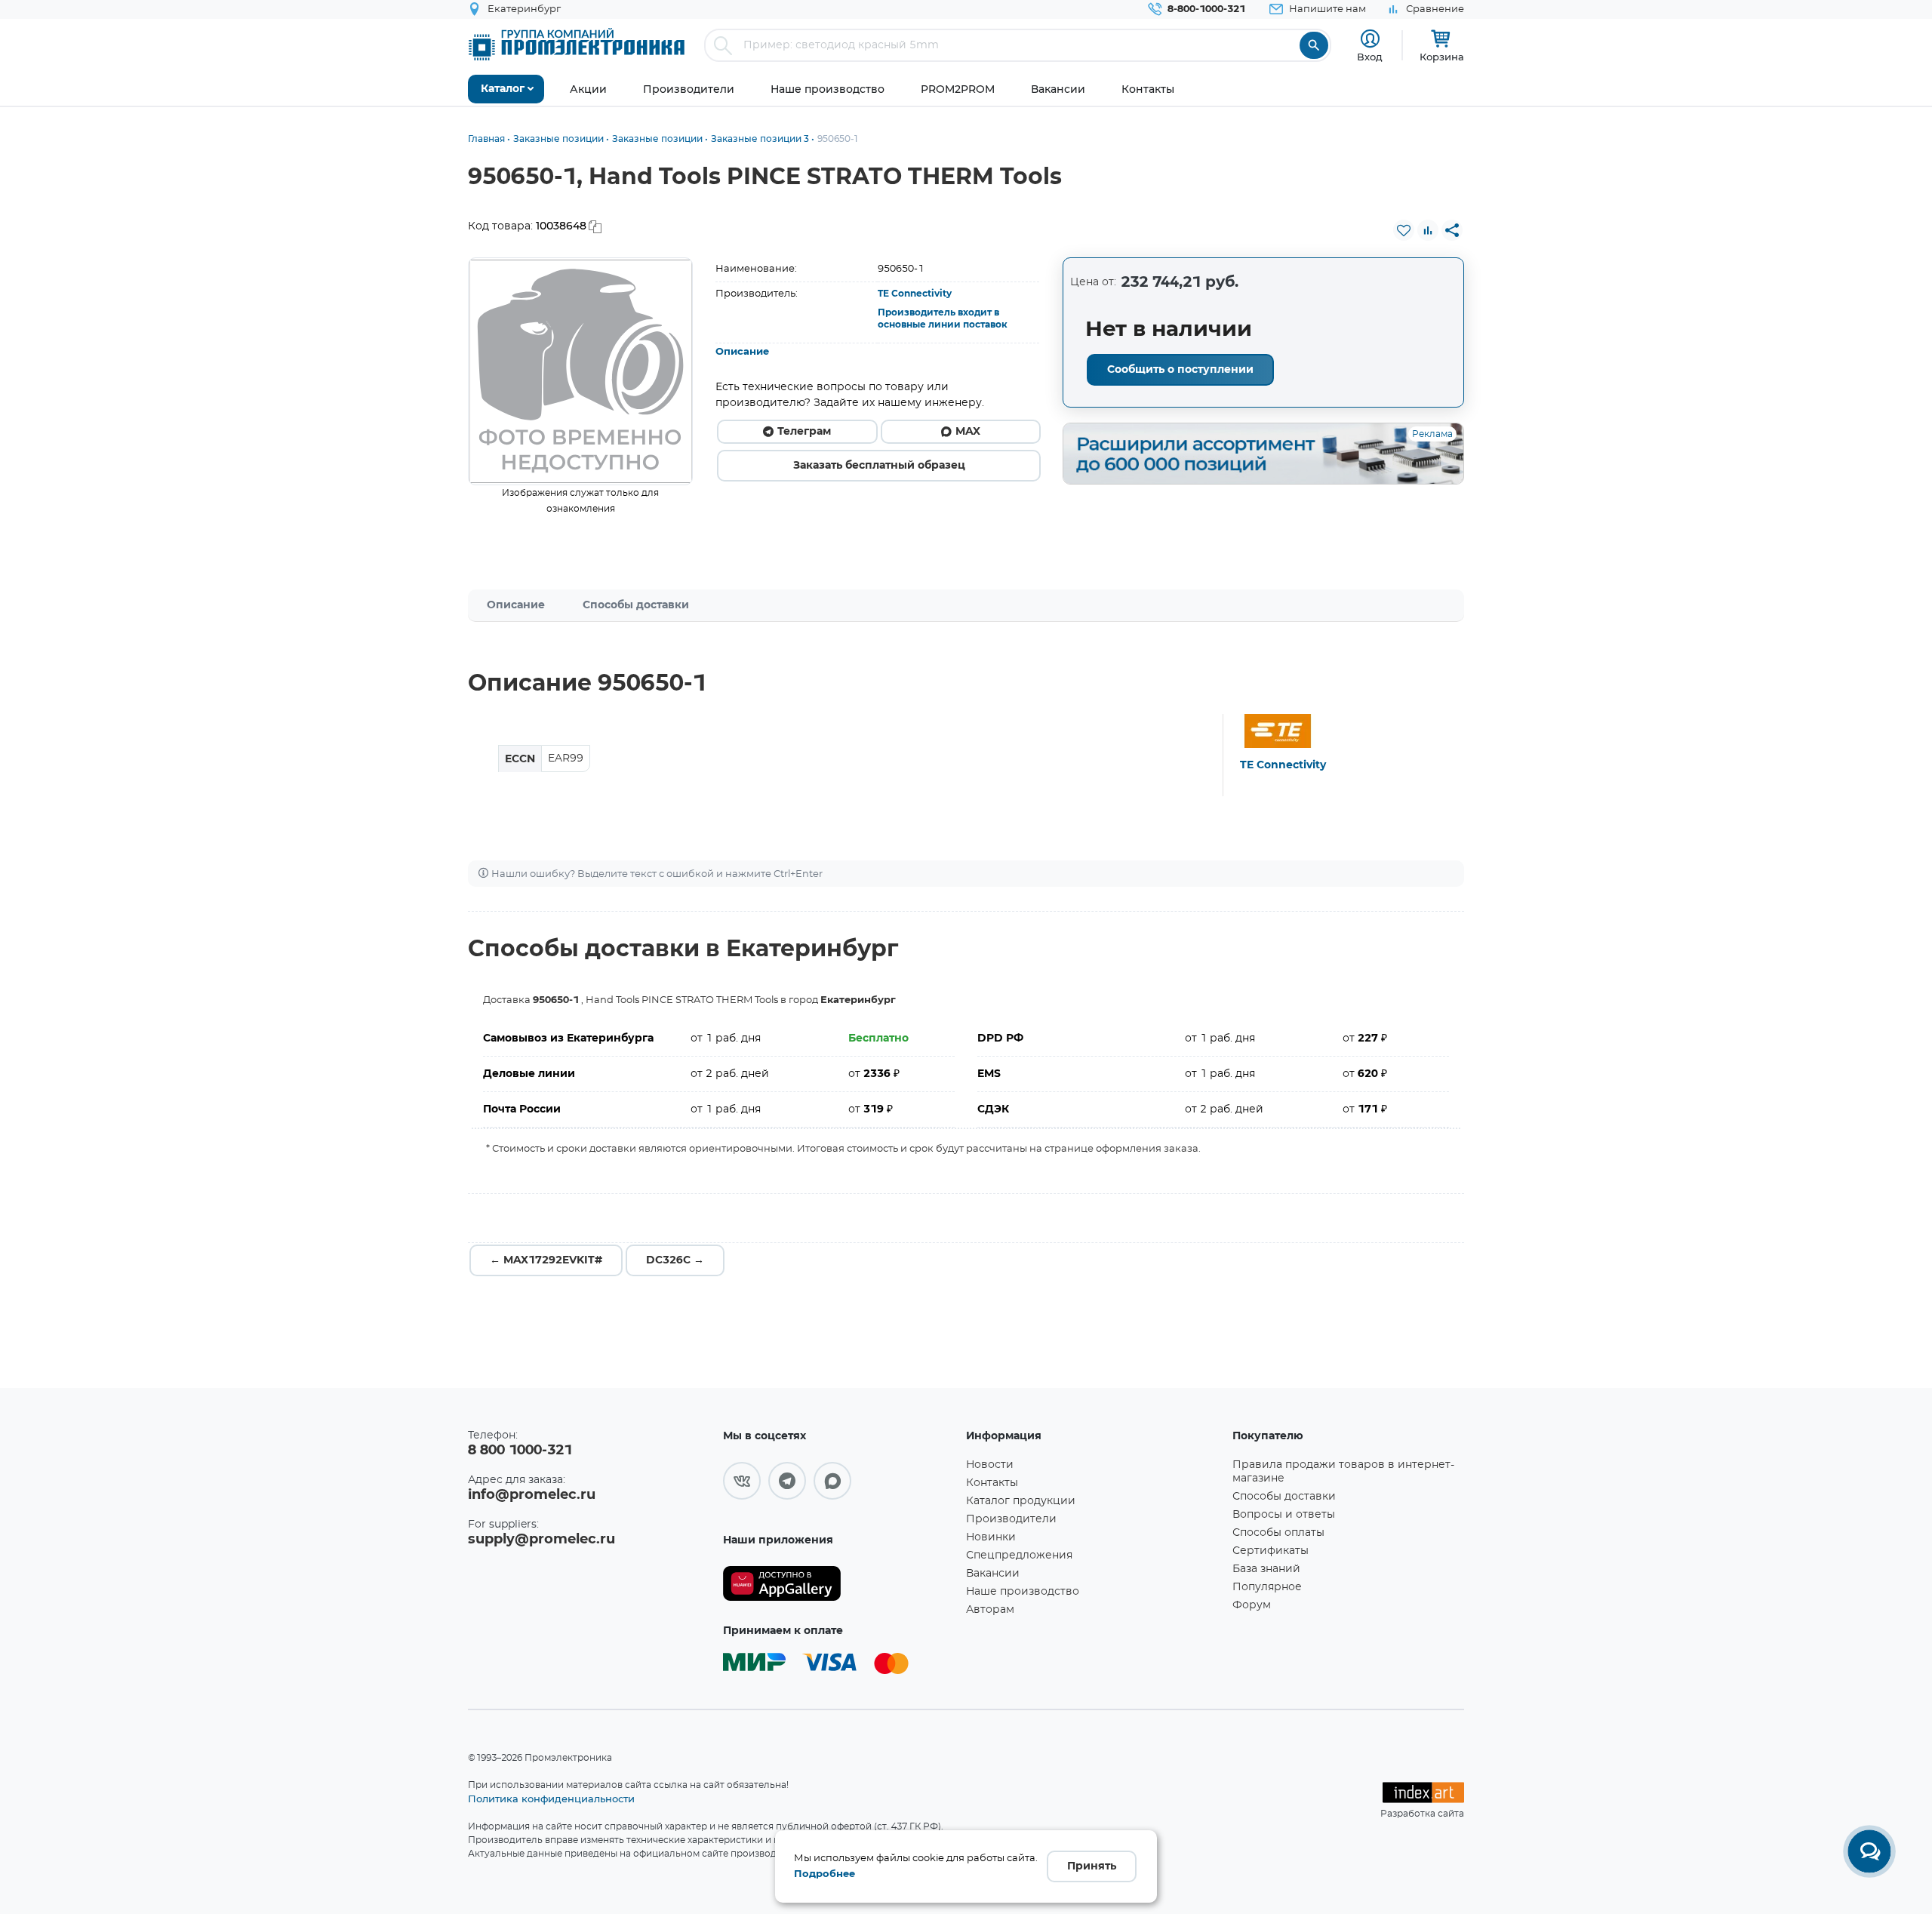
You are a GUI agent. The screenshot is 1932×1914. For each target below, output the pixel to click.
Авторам (990, 1610)
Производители (1011, 1519)
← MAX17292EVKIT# (546, 1260)
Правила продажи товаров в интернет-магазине (1343, 1472)
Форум (1252, 1605)
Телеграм (804, 432)
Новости (990, 1465)
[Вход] (1370, 39)
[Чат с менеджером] (1869, 1851)
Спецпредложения (1019, 1556)
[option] (581, 371)
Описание (742, 352)
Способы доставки (636, 605)
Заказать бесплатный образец (879, 466)
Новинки (991, 1537)
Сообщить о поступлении (1180, 370)
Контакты (992, 1483)
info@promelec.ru (532, 1495)
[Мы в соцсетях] (742, 1481)
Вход (1370, 57)
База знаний (1266, 1569)
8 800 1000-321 (520, 1451)
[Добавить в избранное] (1404, 230)
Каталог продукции (1021, 1501)
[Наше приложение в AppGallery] (839, 1584)
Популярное (1267, 1587)
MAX (968, 432)
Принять (1092, 1866)
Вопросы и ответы (1284, 1515)
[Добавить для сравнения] (1428, 230)
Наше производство (1023, 1592)
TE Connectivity (915, 294)
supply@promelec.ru (541, 1540)
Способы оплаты (1278, 1533)
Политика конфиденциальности (551, 1799)
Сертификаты (1271, 1551)
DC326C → (675, 1260)
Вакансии (993, 1574)
